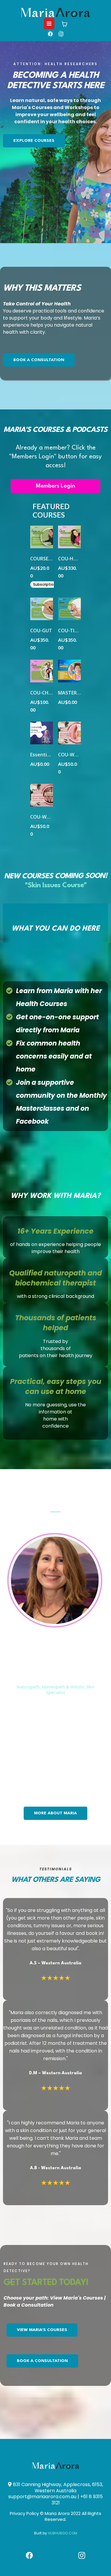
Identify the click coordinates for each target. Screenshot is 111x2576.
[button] (49, 24)
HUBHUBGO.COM (63, 2533)
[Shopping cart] (65, 24)
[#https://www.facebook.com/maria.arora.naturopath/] (29, 2555)
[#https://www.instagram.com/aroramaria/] (61, 34)
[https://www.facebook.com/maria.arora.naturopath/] (50, 34)
